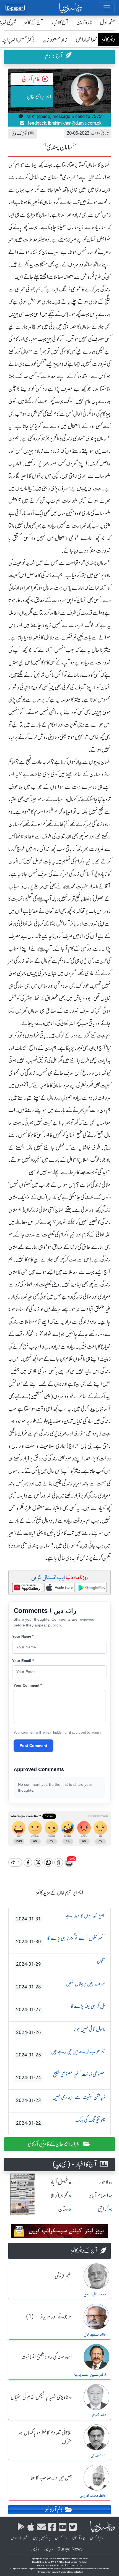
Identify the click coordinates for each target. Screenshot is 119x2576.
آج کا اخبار (60, 22)
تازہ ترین (84, 22)
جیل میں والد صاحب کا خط (51, 2478)
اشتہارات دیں (20, 2538)
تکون (60, 1962)
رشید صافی (99, 2456)
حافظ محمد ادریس (93, 2496)
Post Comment (33, 1746)
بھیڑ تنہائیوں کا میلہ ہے (60, 1917)
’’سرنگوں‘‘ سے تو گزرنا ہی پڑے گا (60, 1940)
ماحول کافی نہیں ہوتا (60, 2030)
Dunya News (70, 2549)
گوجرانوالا (59, 2196)
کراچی (103, 2209)
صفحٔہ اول (108, 22)
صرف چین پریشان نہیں (60, 1985)
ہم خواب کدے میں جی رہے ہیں (60, 2053)
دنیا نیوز (48, 2549)
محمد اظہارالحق (87, 40)
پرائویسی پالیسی (42, 2538)
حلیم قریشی (63, 2277)
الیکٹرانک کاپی (20, 133)
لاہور (103, 2182)
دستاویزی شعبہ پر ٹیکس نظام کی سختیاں (41, 2398)
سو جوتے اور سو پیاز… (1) (49, 2317)
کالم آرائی (31, 79)
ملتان (63, 2209)
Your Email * (23, 1661)
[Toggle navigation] (107, 8)
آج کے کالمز (34, 22)
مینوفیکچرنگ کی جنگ (60, 2121)
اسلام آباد (99, 2196)
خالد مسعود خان (55, 40)
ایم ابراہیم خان (39, 97)
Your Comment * (28, 1685)
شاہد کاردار (99, 2415)
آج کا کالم (54, 56)
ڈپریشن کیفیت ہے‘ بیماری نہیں (60, 2098)
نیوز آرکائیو (79, 2538)
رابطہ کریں (97, 2538)
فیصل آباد (59, 2182)
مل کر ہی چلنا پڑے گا (60, 2008)
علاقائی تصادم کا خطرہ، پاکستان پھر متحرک (45, 2438)
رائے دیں (61, 2538)
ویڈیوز (35, 2549)
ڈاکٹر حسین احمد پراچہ (90, 2375)
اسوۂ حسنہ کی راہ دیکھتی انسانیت (46, 2357)
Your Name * (23, 1636)
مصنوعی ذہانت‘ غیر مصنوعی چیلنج (60, 2076)
